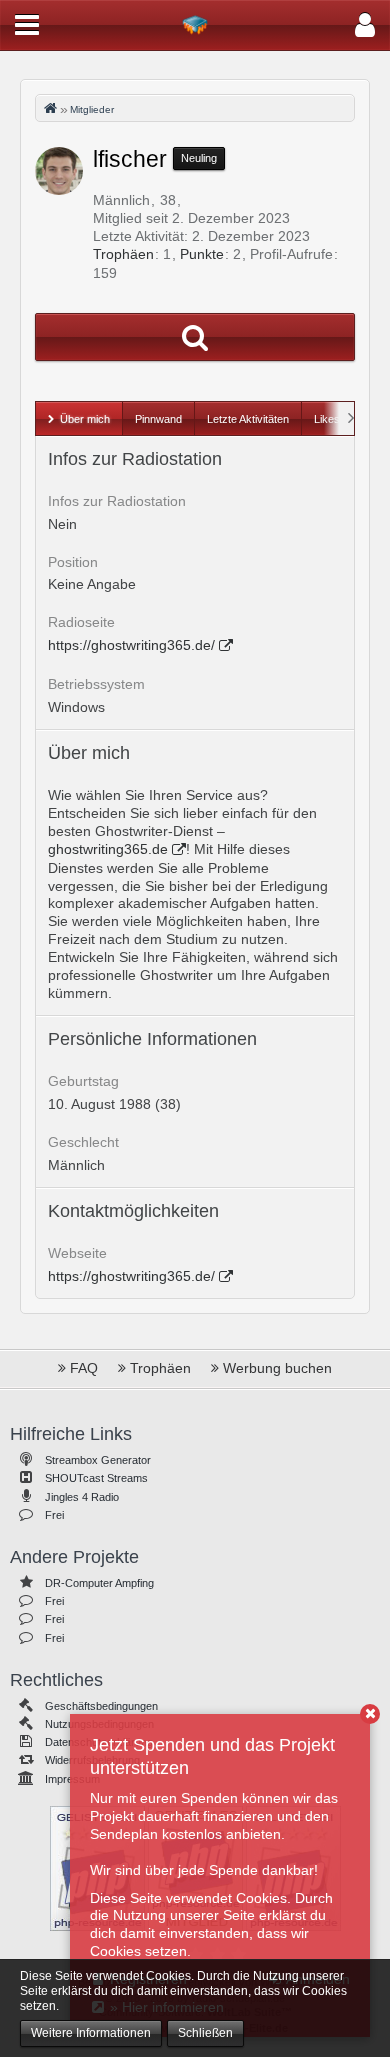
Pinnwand (158, 419)
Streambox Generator (98, 1460)
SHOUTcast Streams (96, 1478)
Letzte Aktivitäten (248, 419)
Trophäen (123, 254)
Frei (54, 1515)
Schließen (205, 2033)
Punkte (202, 254)
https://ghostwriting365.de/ (131, 645)
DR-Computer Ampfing (99, 1583)
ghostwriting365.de (108, 849)
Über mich (85, 419)
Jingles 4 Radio (82, 1497)
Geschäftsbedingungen (101, 1706)
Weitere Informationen (91, 2033)
